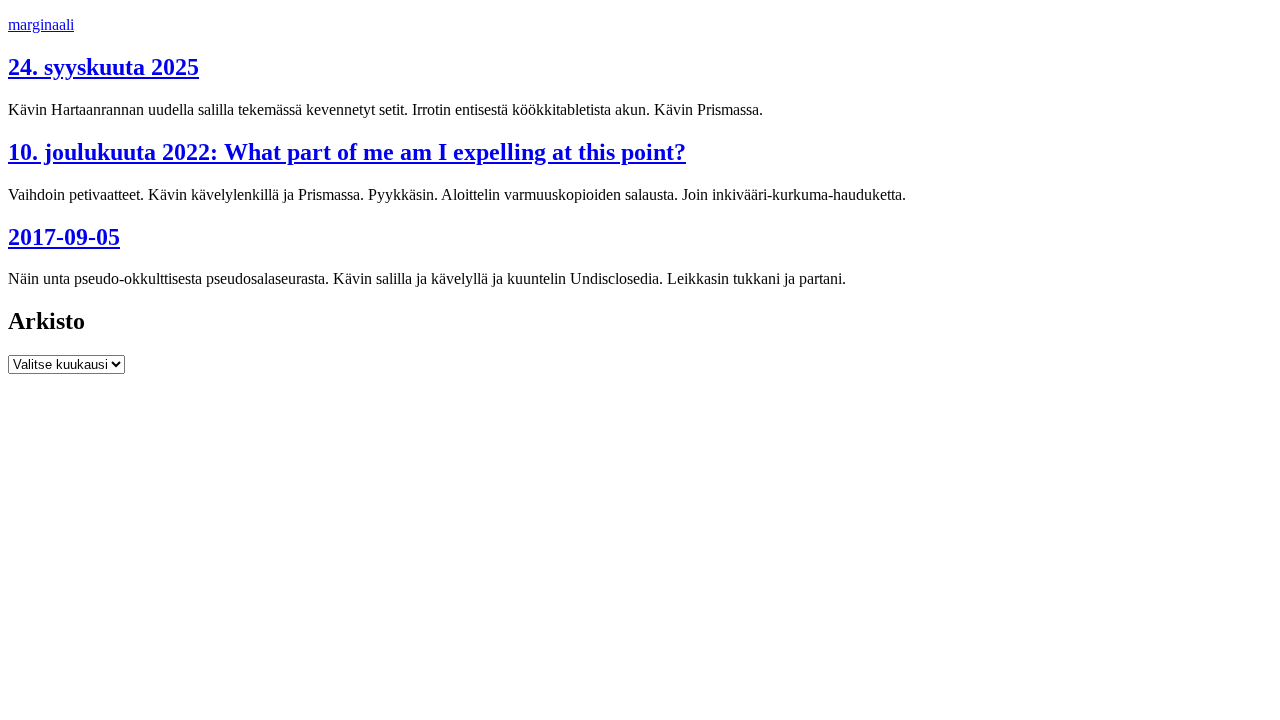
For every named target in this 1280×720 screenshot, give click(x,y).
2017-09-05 (64, 237)
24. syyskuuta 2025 (103, 67)
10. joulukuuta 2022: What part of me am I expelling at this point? (347, 152)
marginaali (41, 24)
